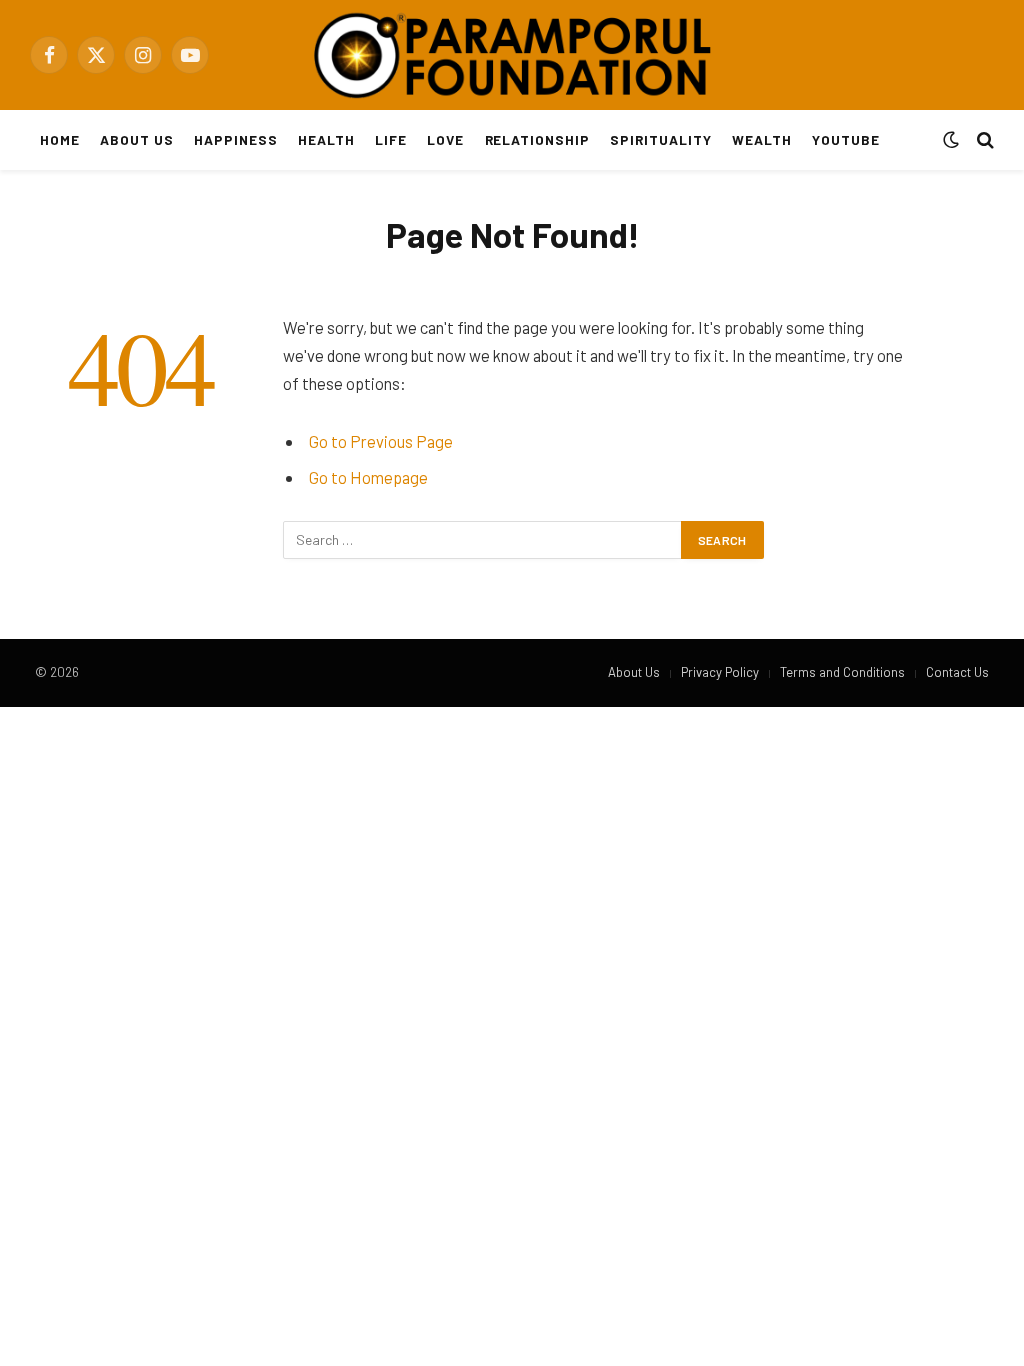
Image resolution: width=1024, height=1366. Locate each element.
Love (445, 139)
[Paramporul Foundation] (512, 55)
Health (326, 139)
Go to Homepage (368, 477)
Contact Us (957, 672)
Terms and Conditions (842, 672)
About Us (137, 139)
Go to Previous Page (381, 441)
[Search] (983, 140)
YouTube (846, 139)
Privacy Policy (720, 672)
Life (391, 139)
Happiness (236, 139)
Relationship (537, 139)
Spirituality (660, 139)
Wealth (762, 139)
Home (60, 139)
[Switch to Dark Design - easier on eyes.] (951, 140)
